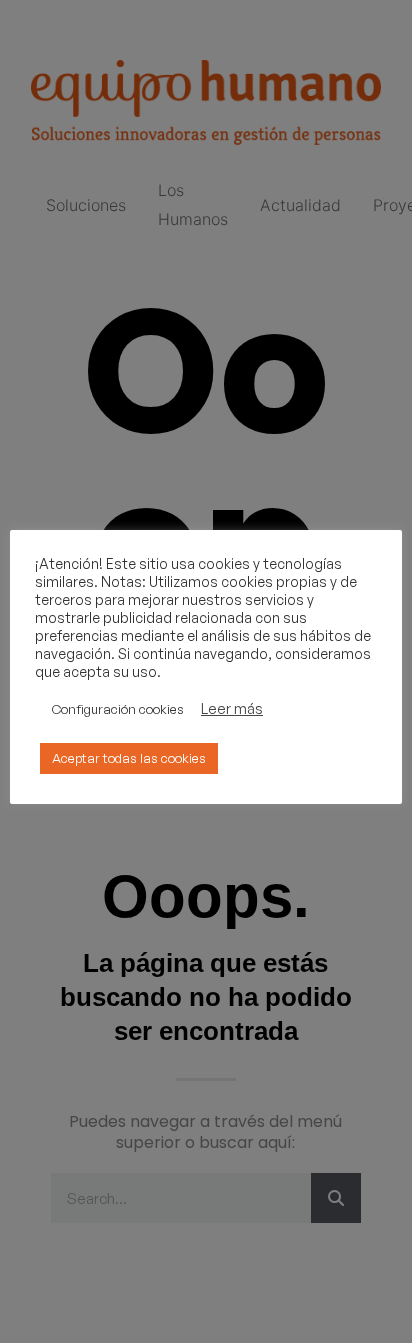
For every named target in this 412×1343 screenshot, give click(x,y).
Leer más (232, 709)
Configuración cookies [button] (118, 709)
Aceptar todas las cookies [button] (129, 758)
